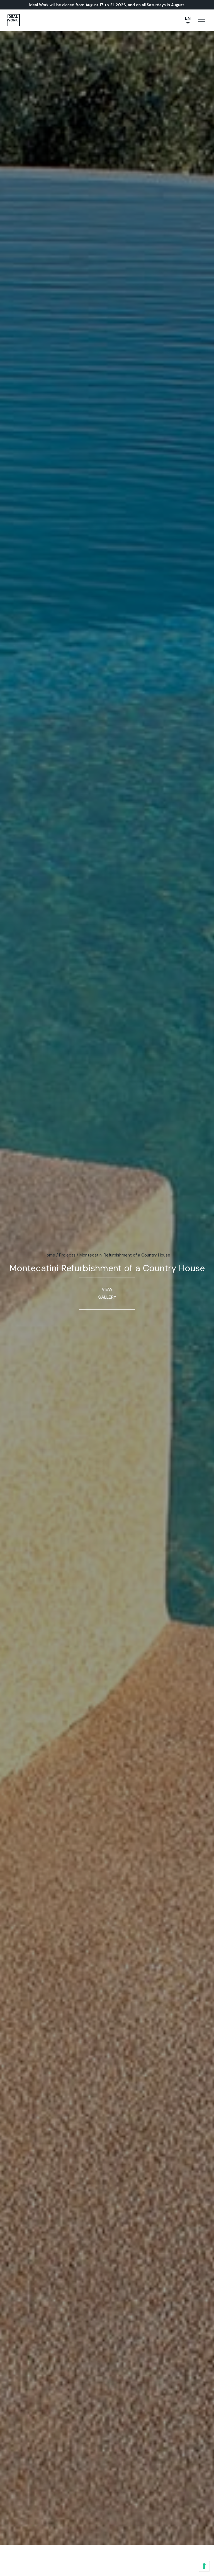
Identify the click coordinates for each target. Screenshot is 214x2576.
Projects (67, 1255)
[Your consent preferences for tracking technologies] (204, 2566)
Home (49, 1255)
